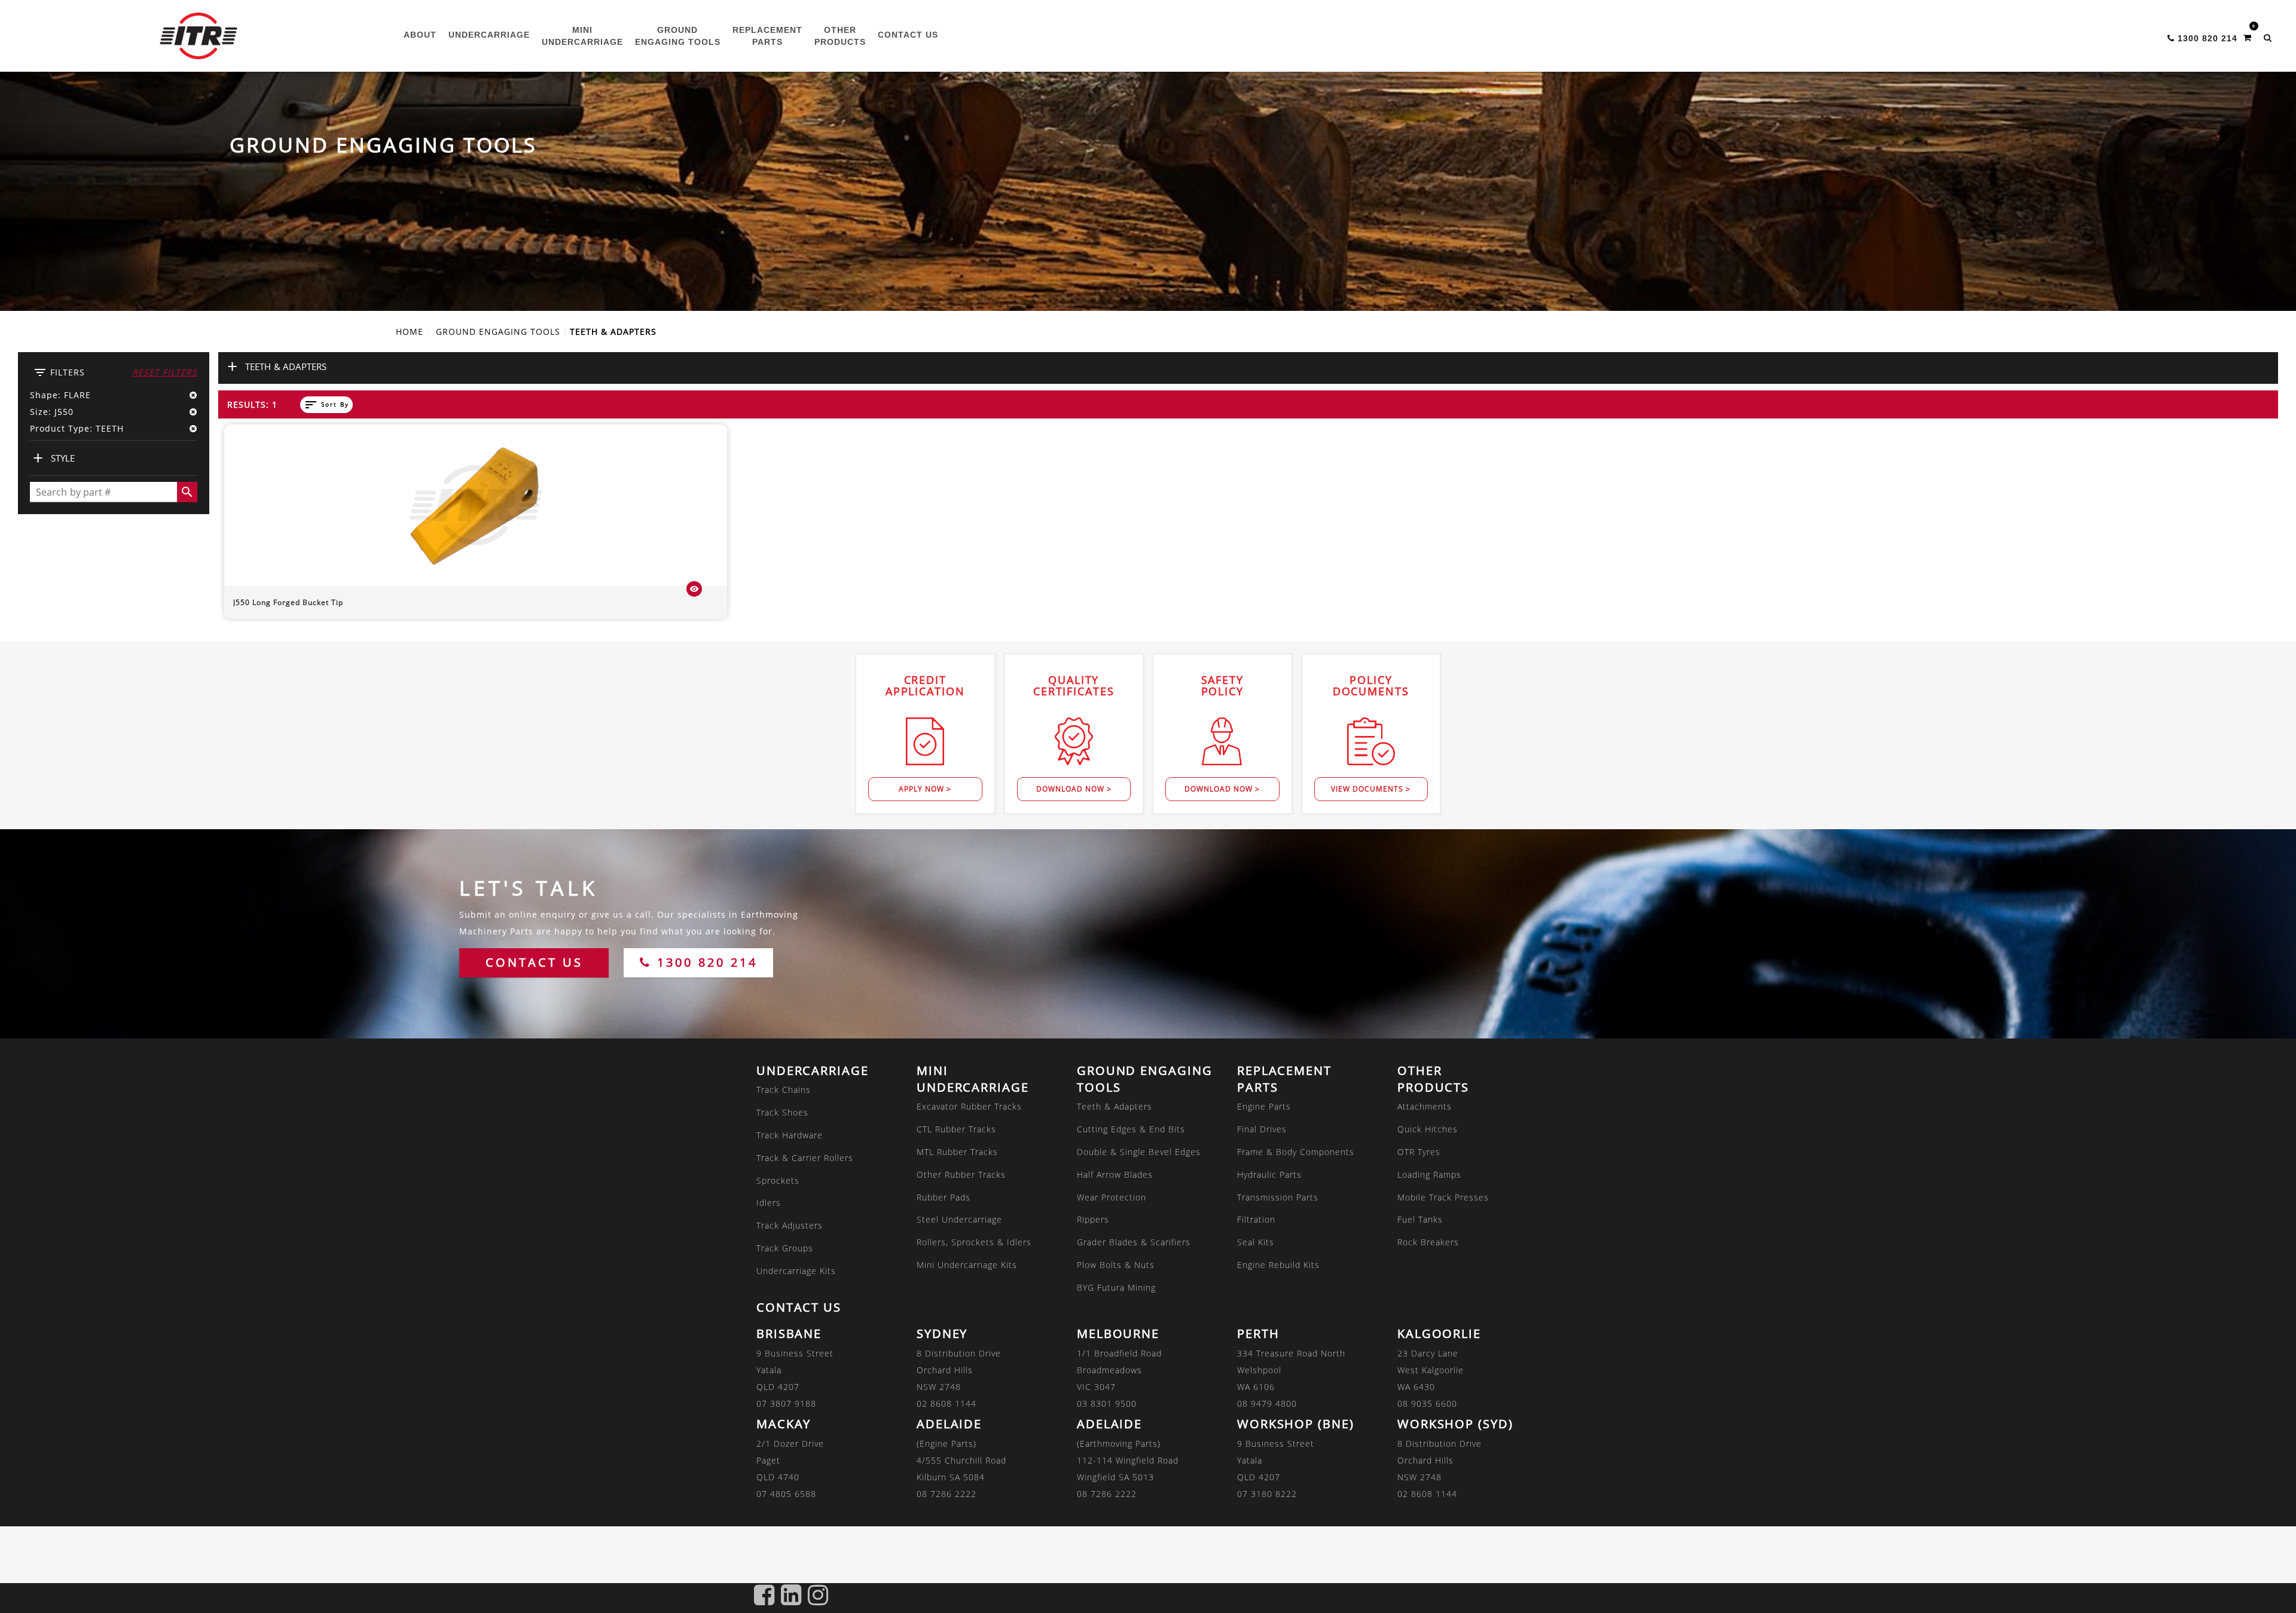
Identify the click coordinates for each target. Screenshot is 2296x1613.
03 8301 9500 (1107, 1403)
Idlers (769, 1203)
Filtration (1256, 1219)
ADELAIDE (949, 1424)
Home (410, 332)
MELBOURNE (1118, 1334)
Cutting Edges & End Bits (1131, 1129)
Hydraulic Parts (1269, 1174)
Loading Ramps (1429, 1174)
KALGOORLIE (1439, 1334)
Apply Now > (925, 789)
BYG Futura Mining (1116, 1287)
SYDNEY (942, 1334)
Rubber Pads (944, 1197)
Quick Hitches (1428, 1129)
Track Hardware (790, 1135)
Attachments (1425, 1106)
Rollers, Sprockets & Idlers (974, 1242)
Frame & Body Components (1296, 1152)
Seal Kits (1256, 1242)
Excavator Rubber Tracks (969, 1106)
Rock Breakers (1428, 1242)
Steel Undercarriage (959, 1219)
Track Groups (785, 1248)
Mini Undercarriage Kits (967, 1265)
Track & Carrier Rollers (805, 1158)
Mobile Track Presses (1443, 1197)
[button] (2268, 38)
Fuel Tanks (1420, 1219)
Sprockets (778, 1180)
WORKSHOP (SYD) (1455, 1424)
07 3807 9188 (786, 1403)
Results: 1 (252, 404)
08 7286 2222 (947, 1494)
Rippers (1093, 1219)
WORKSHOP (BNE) (1296, 1424)
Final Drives (1262, 1129)
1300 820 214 (705, 962)
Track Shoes (782, 1112)
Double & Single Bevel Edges (1139, 1152)
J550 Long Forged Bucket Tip (288, 602)
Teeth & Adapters (1115, 1106)
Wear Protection (1112, 1197)
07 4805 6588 (786, 1494)
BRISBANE (789, 1334)
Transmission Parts (1278, 1197)
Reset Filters (165, 372)
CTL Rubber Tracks (956, 1129)
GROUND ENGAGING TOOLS (498, 332)
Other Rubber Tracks (961, 1174)
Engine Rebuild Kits (1278, 1265)
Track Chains (784, 1090)
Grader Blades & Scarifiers (1134, 1242)
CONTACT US (534, 962)
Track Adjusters (790, 1225)
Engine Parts (1264, 1106)
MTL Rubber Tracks (957, 1152)
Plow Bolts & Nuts (1116, 1265)
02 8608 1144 (947, 1403)
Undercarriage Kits (796, 1271)
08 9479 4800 (1267, 1403)
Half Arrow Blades (1115, 1174)
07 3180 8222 (1267, 1494)
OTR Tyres (1419, 1152)
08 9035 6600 (1427, 1403)
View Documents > (1371, 789)
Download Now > (1074, 789)
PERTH (1258, 1334)
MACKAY (784, 1424)
